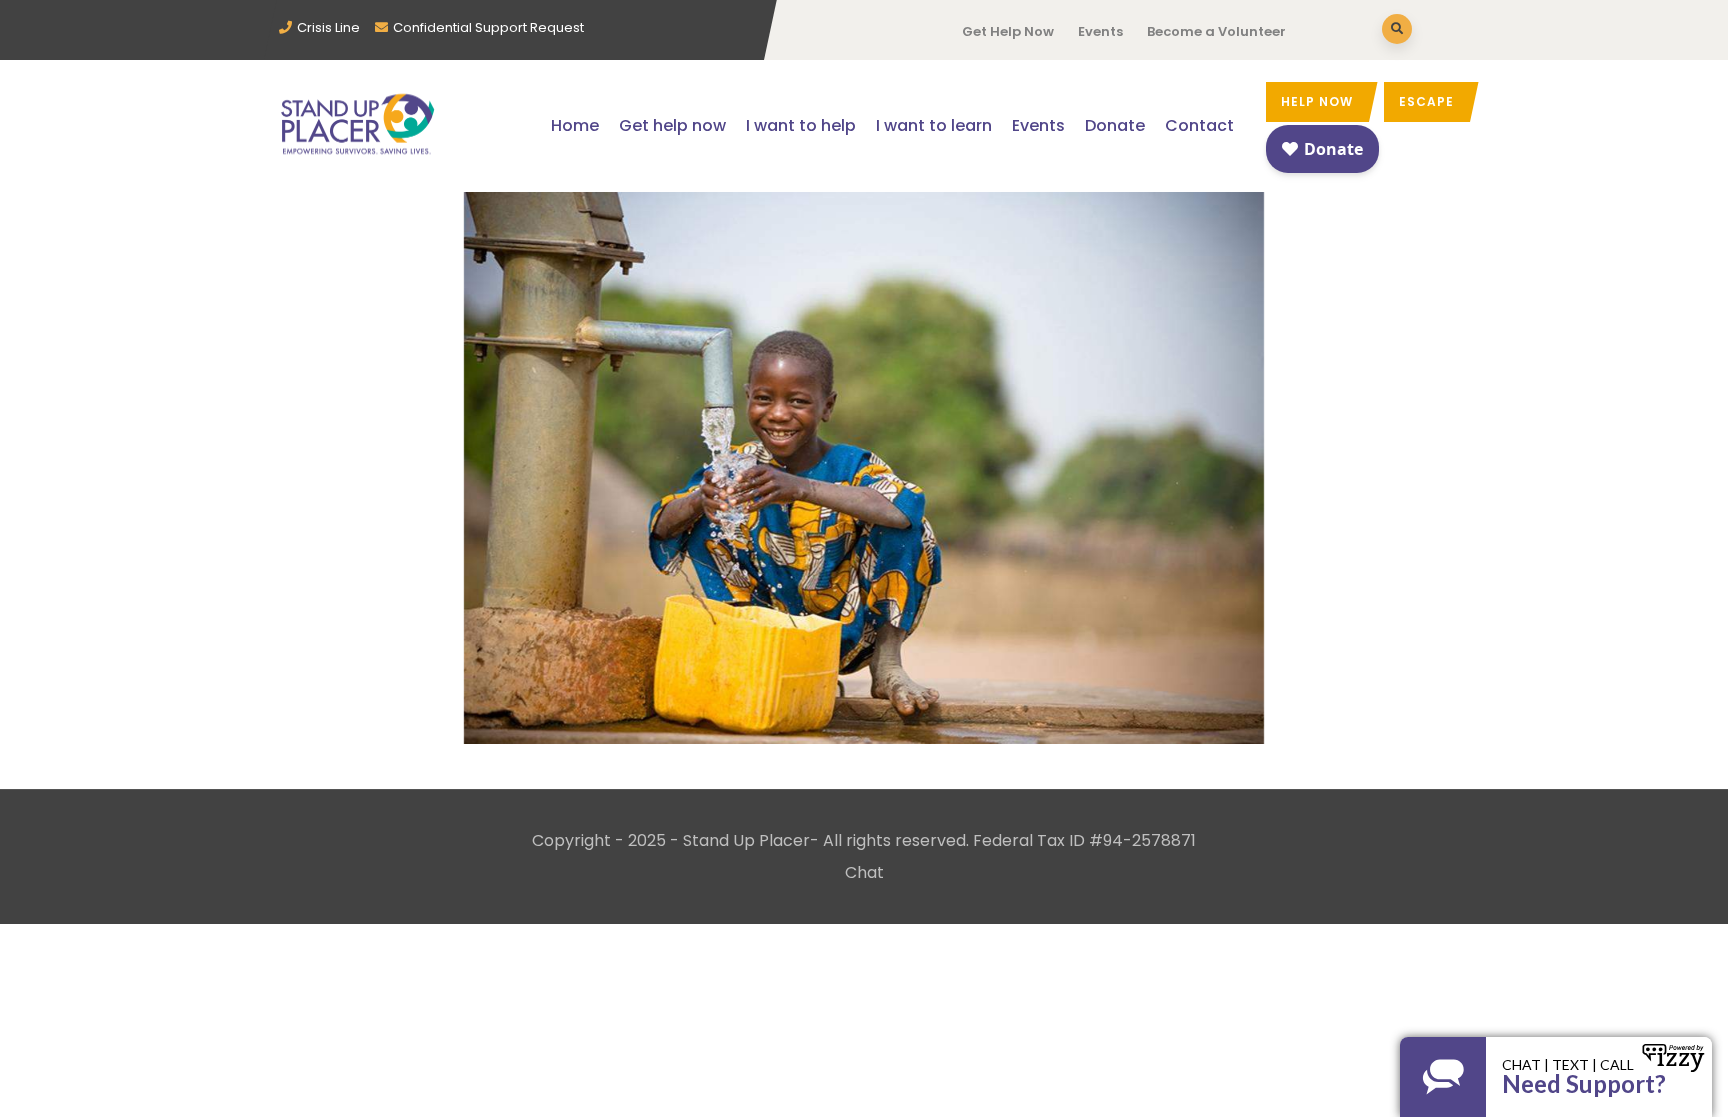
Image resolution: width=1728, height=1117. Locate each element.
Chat (864, 872)
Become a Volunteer (1216, 31)
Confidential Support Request (488, 27)
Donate (1115, 125)
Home (575, 125)
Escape (1426, 101)
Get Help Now (1008, 31)
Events (1100, 31)
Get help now (672, 125)
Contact (1199, 125)
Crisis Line (328, 27)
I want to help (801, 125)
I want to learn (934, 125)
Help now (1317, 101)
